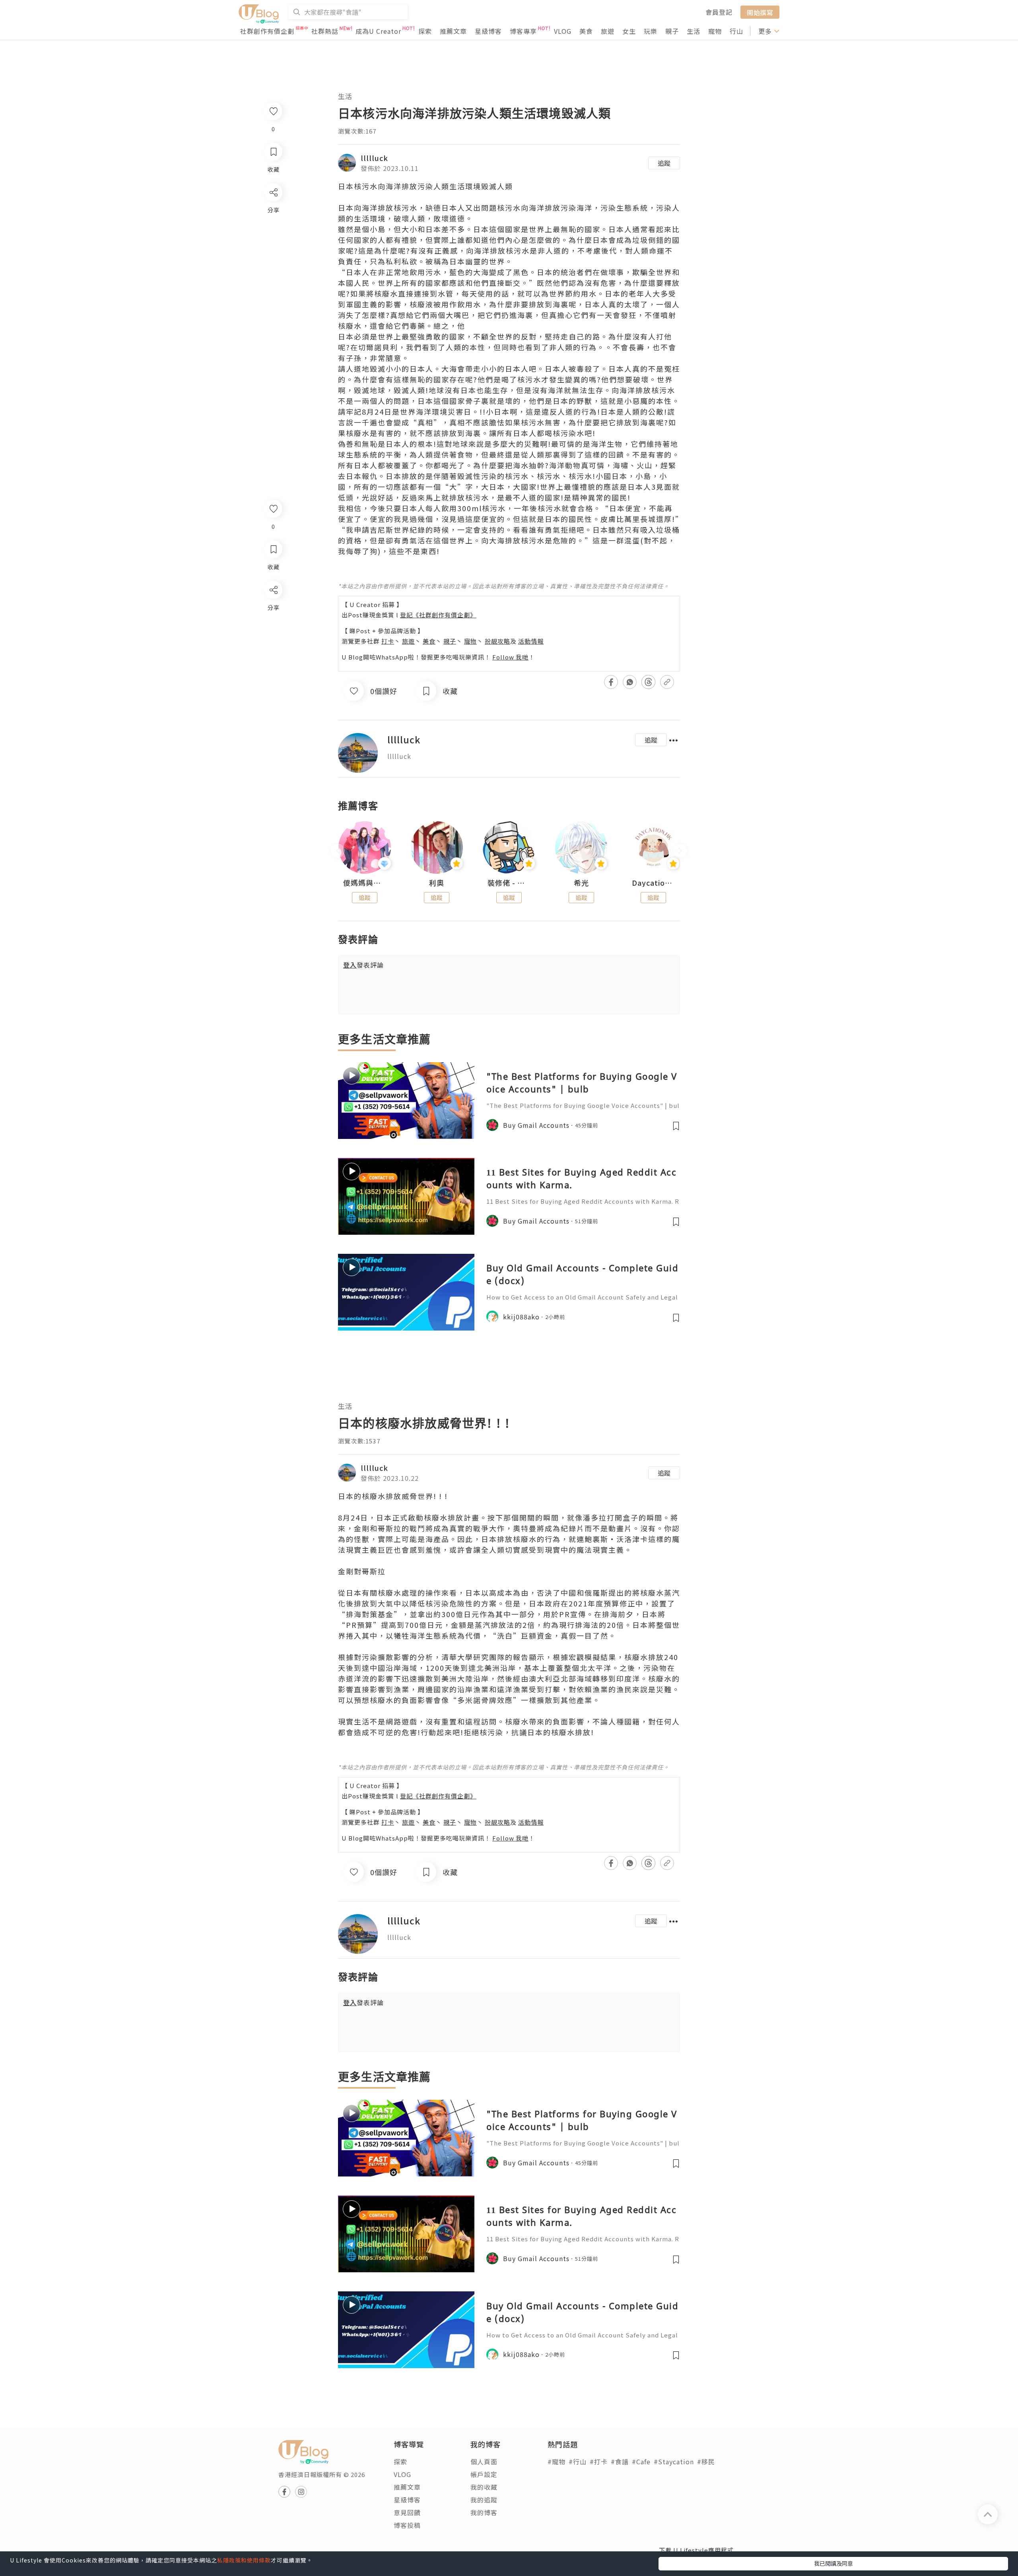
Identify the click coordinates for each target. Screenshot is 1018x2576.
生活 (694, 31)
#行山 (578, 2462)
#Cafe (641, 2462)
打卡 (388, 641)
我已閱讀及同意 (833, 2563)
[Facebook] (273, 610)
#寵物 (557, 2462)
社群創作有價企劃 (267, 31)
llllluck (374, 158)
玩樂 (651, 31)
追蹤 (664, 163)
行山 (736, 31)
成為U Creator (378, 31)
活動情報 (531, 641)
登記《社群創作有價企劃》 (438, 615)
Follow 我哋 (510, 657)
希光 (581, 883)
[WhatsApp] (273, 633)
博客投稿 (407, 2525)
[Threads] (273, 656)
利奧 (437, 883)
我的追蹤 (484, 2500)
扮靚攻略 (497, 641)
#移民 (706, 2462)
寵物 (715, 31)
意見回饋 (407, 2512)
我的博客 (484, 2512)
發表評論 (363, 965)
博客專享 (523, 31)
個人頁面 (484, 2462)
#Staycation (674, 2462)
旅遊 (608, 31)
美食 (586, 31)
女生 (629, 31)
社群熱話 (325, 31)
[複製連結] (273, 678)
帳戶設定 (484, 2474)
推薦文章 (453, 31)
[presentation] (338, 851)
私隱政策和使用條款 (244, 2560)
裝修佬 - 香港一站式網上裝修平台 (509, 883)
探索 (425, 31)
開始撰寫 (760, 12)
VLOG (563, 31)
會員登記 (719, 12)
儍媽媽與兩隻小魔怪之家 (365, 883)
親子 (672, 31)
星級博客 (488, 31)
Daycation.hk (653, 883)
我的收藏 (484, 2487)
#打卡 (599, 2462)
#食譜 (620, 2462)
